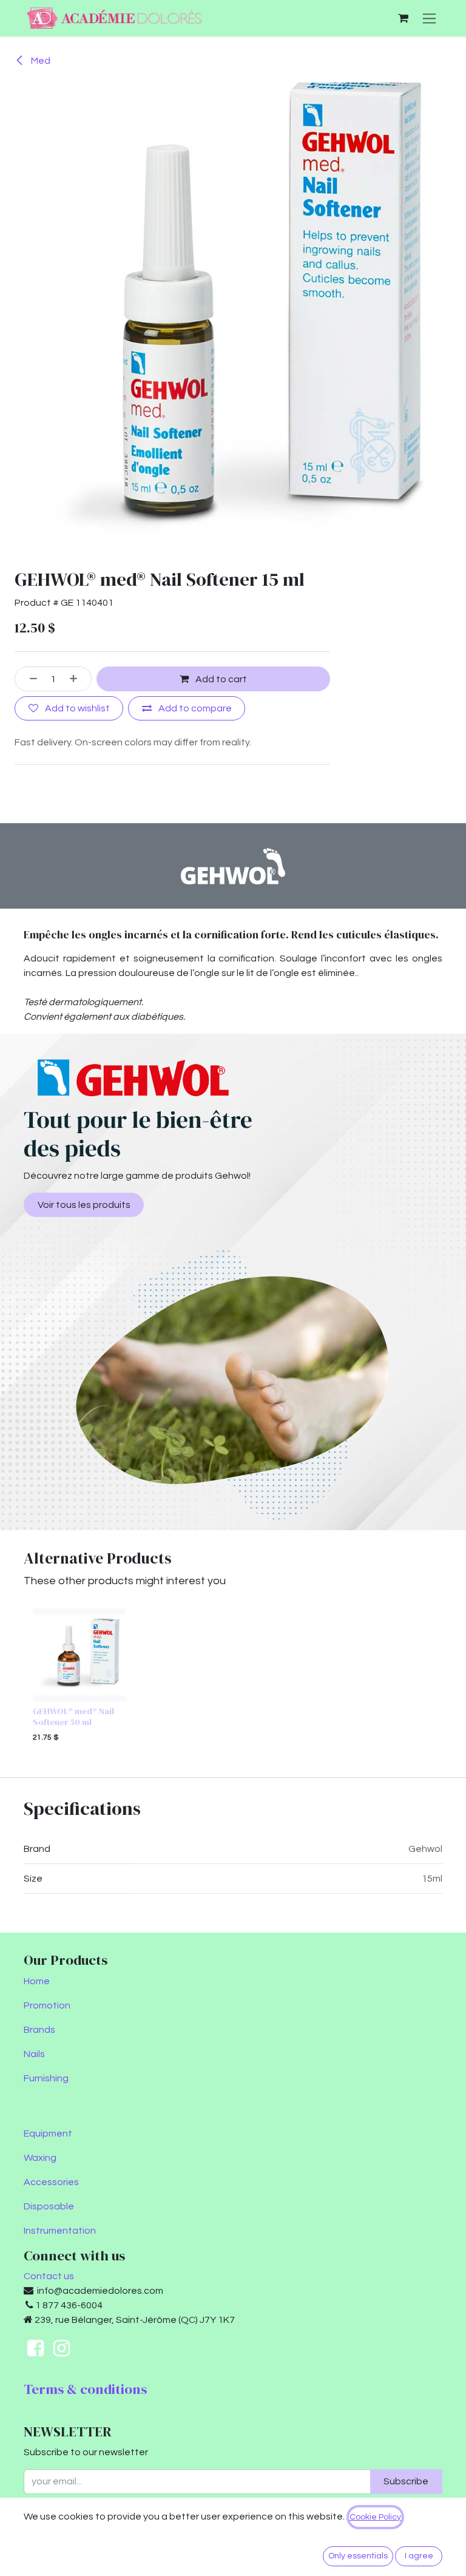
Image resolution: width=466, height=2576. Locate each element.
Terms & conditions (85, 2389)
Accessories (51, 2182)
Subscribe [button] (406, 2481)
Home (37, 1981)
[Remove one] (29, 679)
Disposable (49, 2206)
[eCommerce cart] (403, 18)
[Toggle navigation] (429, 18)
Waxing (40, 2158)
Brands (39, 2030)
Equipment (48, 2134)
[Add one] (78, 679)
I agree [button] (419, 2556)
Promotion (47, 2005)
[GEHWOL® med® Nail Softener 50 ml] (79, 1655)
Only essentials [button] (358, 2556)
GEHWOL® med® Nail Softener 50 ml (73, 1716)
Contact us (49, 2276)
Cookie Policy (375, 2517)
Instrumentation (60, 2231)
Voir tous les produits (84, 1205)
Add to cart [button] (220, 679)
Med (40, 61)
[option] (233, 1678)
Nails (34, 2054)
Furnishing (46, 2078)
